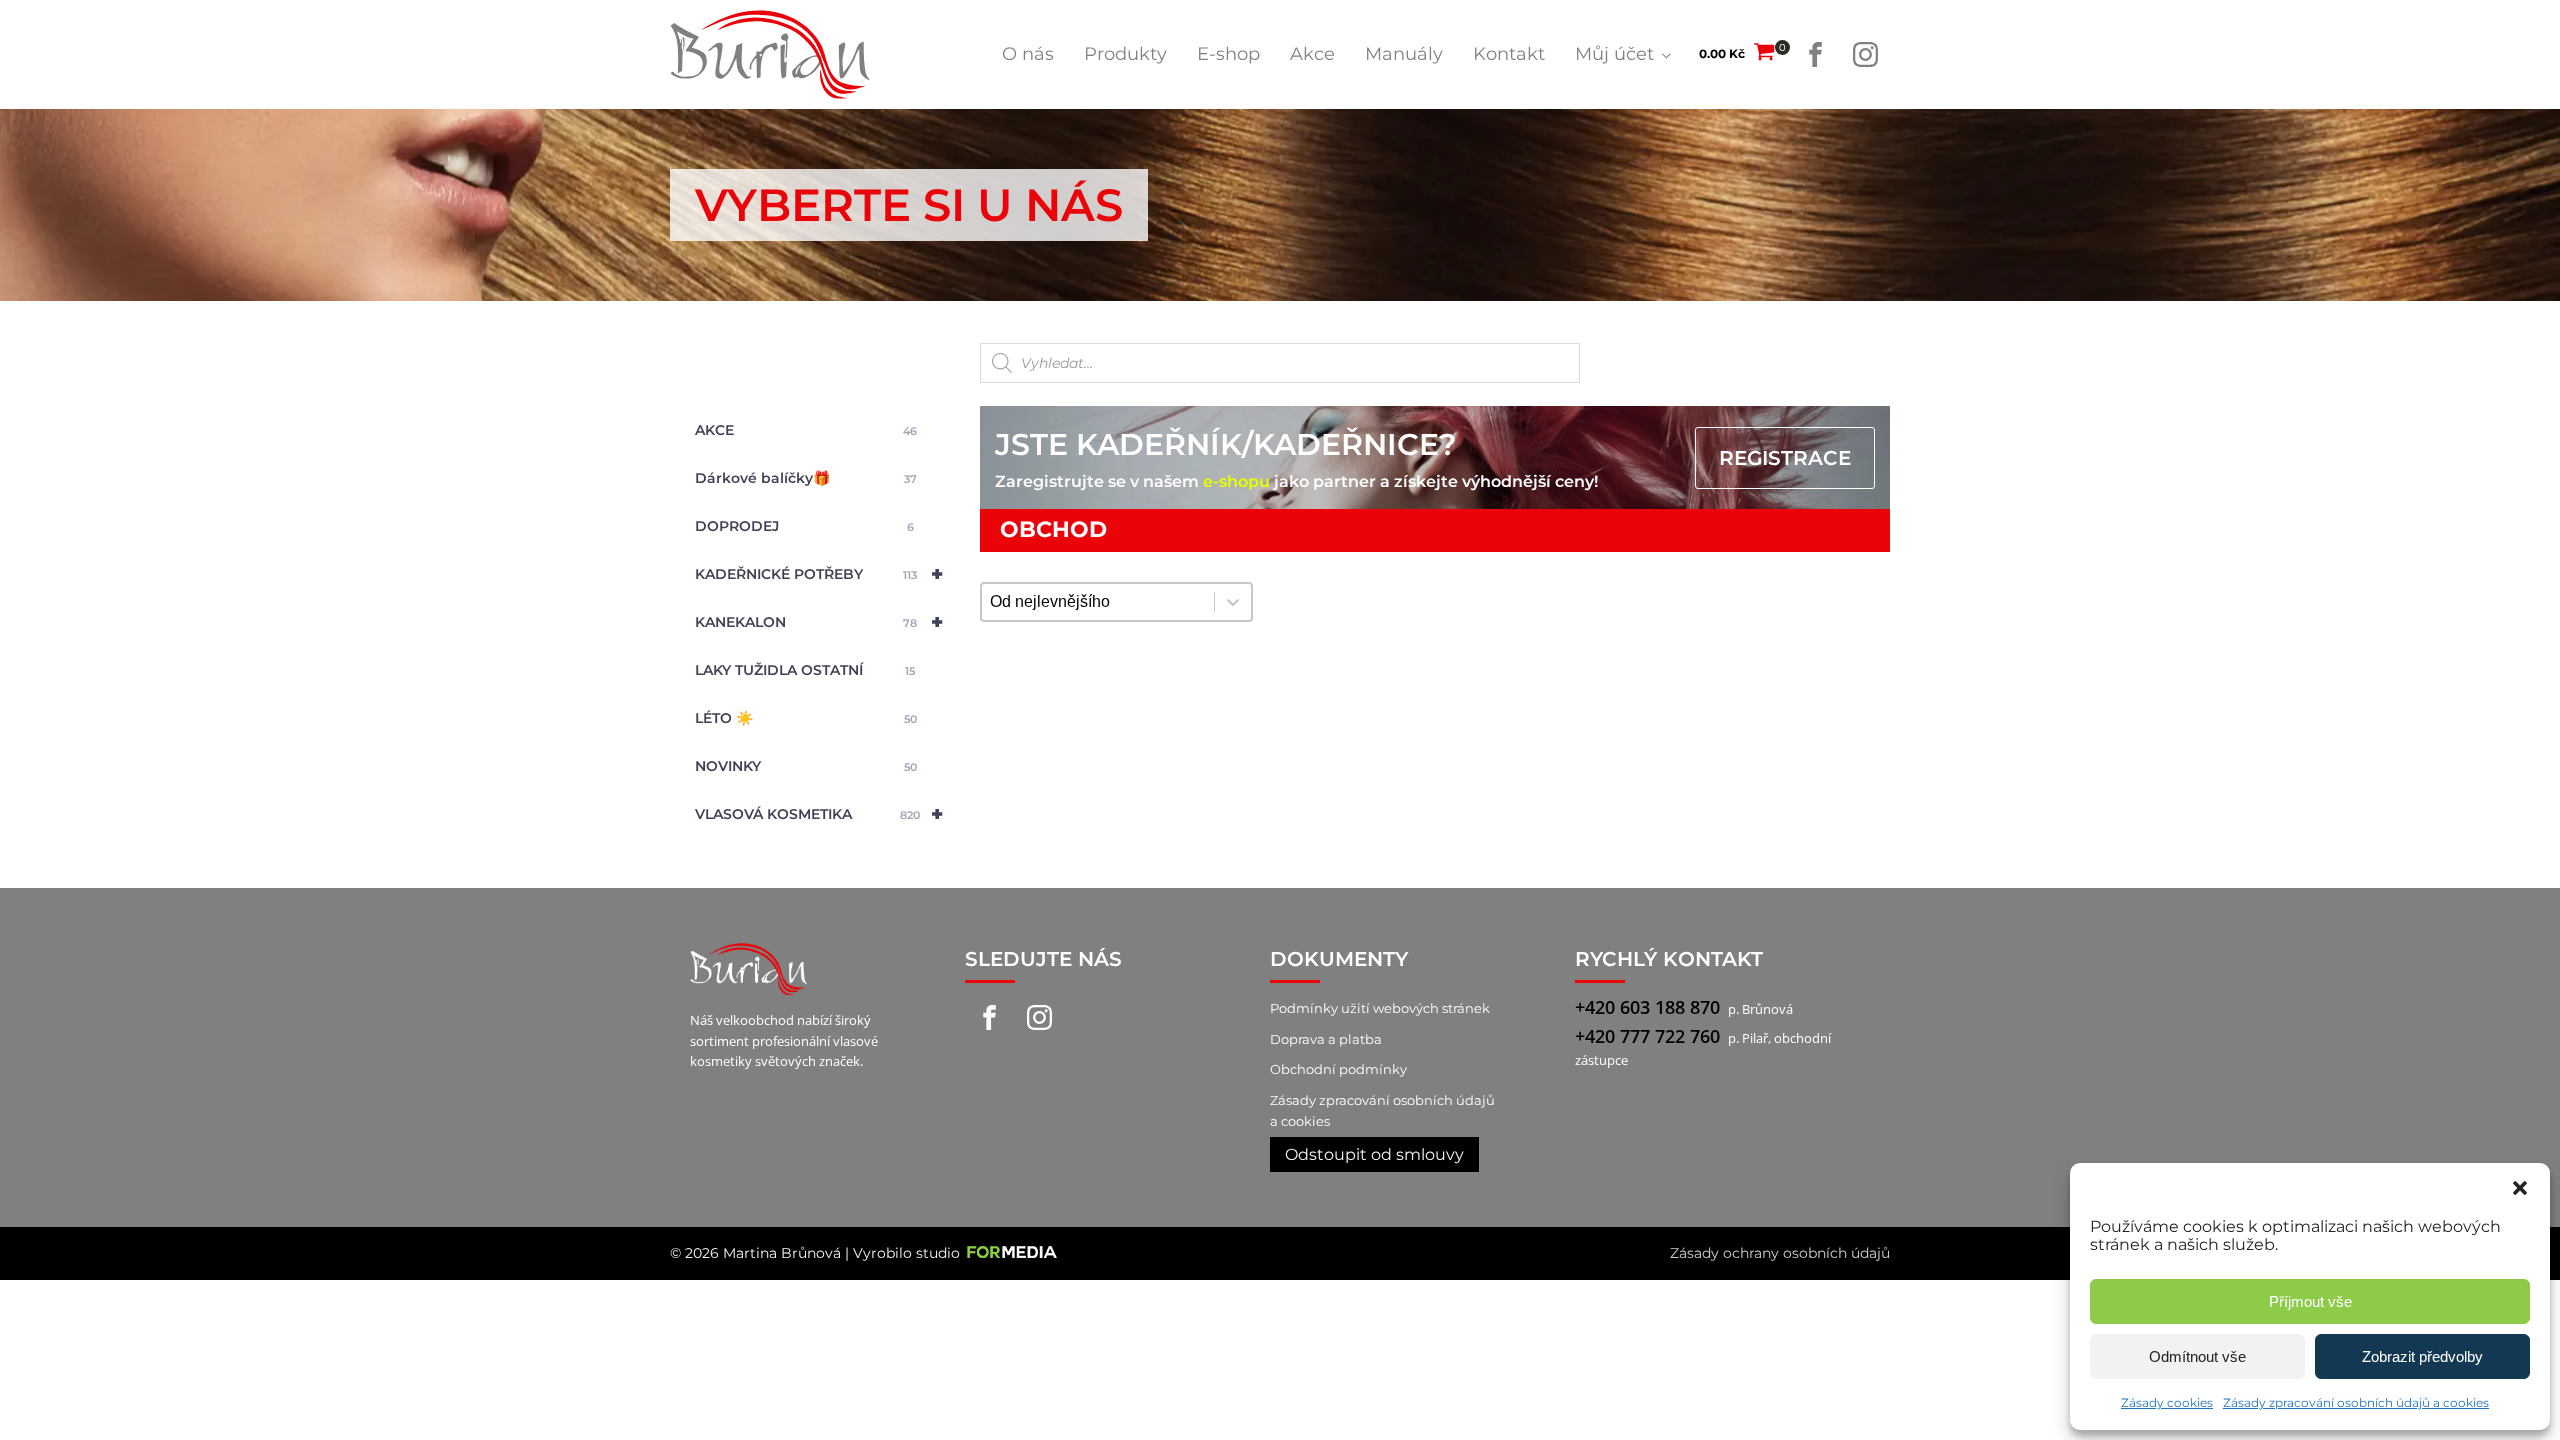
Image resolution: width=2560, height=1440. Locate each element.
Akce (1312, 54)
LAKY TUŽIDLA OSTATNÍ (805, 670)
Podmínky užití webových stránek (1380, 1008)
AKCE (806, 430)
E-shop (1228, 54)
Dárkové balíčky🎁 (806, 478)
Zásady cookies (2167, 1402)
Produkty (1125, 54)
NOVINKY (806, 766)
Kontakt (1509, 54)
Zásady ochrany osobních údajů (1780, 1253)
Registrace (1785, 458)
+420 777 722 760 (1647, 1036)
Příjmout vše (2310, 1301)
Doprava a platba (1326, 1039)
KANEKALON (819, 622)
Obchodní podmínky (1338, 1069)
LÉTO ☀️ (806, 718)
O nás (1028, 54)
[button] (2520, 1188)
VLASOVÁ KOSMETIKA (819, 814)
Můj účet (1614, 54)
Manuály (1404, 54)
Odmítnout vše (2197, 1356)
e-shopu (1236, 481)
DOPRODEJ (804, 526)
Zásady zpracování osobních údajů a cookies (2356, 1402)
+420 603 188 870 (1647, 1007)
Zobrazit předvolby (2422, 1356)
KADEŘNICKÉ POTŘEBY (819, 574)
